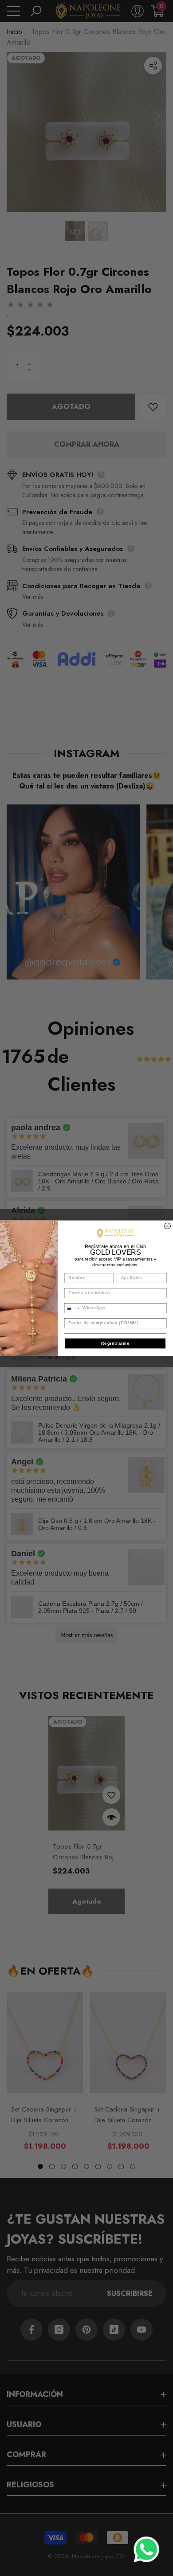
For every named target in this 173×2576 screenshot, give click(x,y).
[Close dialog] (168, 1226)
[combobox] (72, 1308)
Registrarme (116, 1343)
